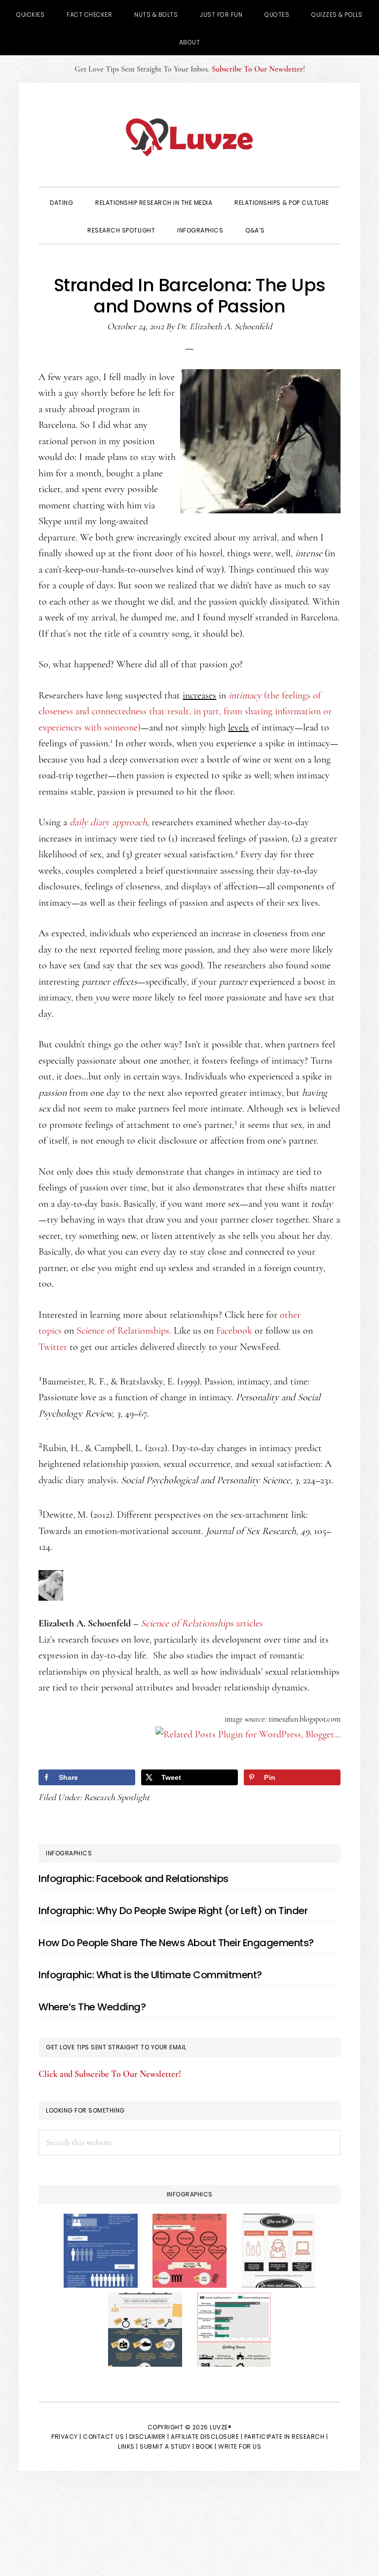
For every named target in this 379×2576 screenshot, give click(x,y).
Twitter (53, 1347)
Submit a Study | (167, 2446)
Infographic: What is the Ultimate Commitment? (150, 1975)
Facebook (234, 1331)
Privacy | (66, 2437)
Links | (128, 2446)
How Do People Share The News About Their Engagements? (176, 1943)
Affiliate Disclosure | (207, 2437)
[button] (290, 230)
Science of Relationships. (124, 1331)
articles (202, 1623)
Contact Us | (105, 2437)
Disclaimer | (149, 2437)
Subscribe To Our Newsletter (257, 69)
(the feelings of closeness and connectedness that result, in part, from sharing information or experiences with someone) (185, 711)
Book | (206, 2446)
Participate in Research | (286, 2437)
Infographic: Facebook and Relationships (133, 1879)
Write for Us (240, 2446)
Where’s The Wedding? (92, 2007)
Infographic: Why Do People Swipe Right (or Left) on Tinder (173, 1911)
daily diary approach (108, 822)
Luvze (189, 137)
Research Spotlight (117, 1797)
